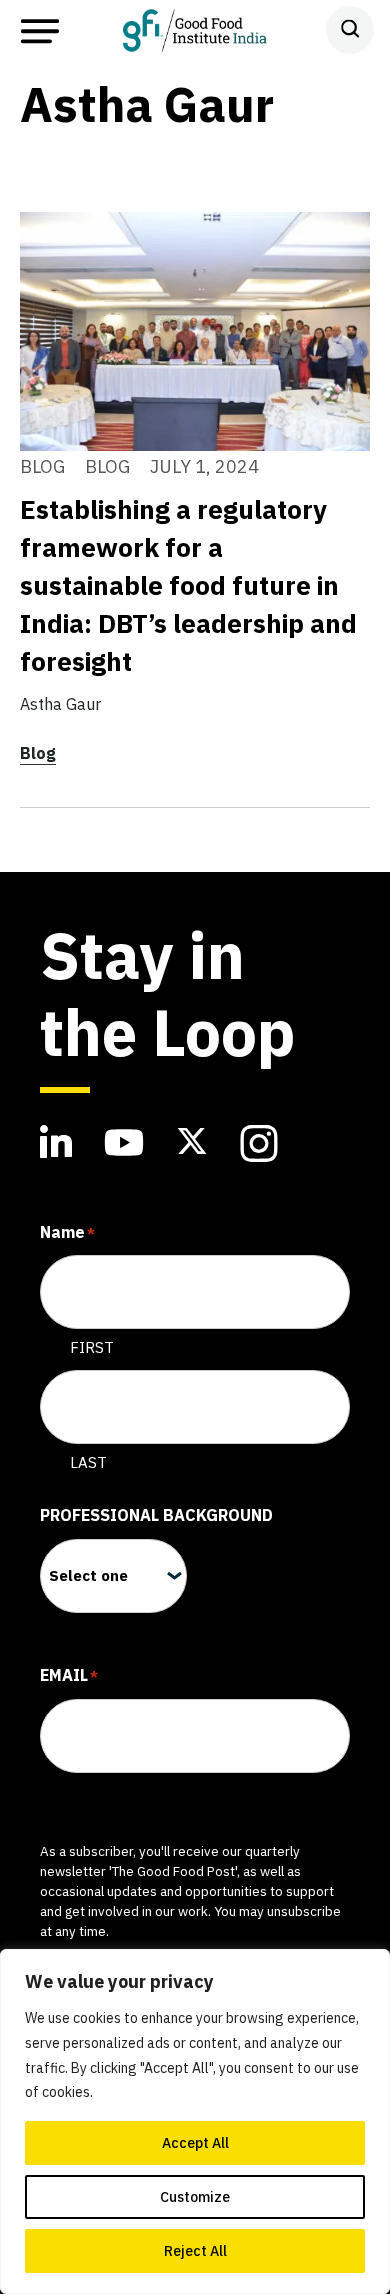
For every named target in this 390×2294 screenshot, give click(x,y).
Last (88, 1462)
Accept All (195, 2143)
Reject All (195, 2251)
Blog (38, 753)
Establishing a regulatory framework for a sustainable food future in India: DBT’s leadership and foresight (188, 585)
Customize (195, 2197)
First (92, 1347)
